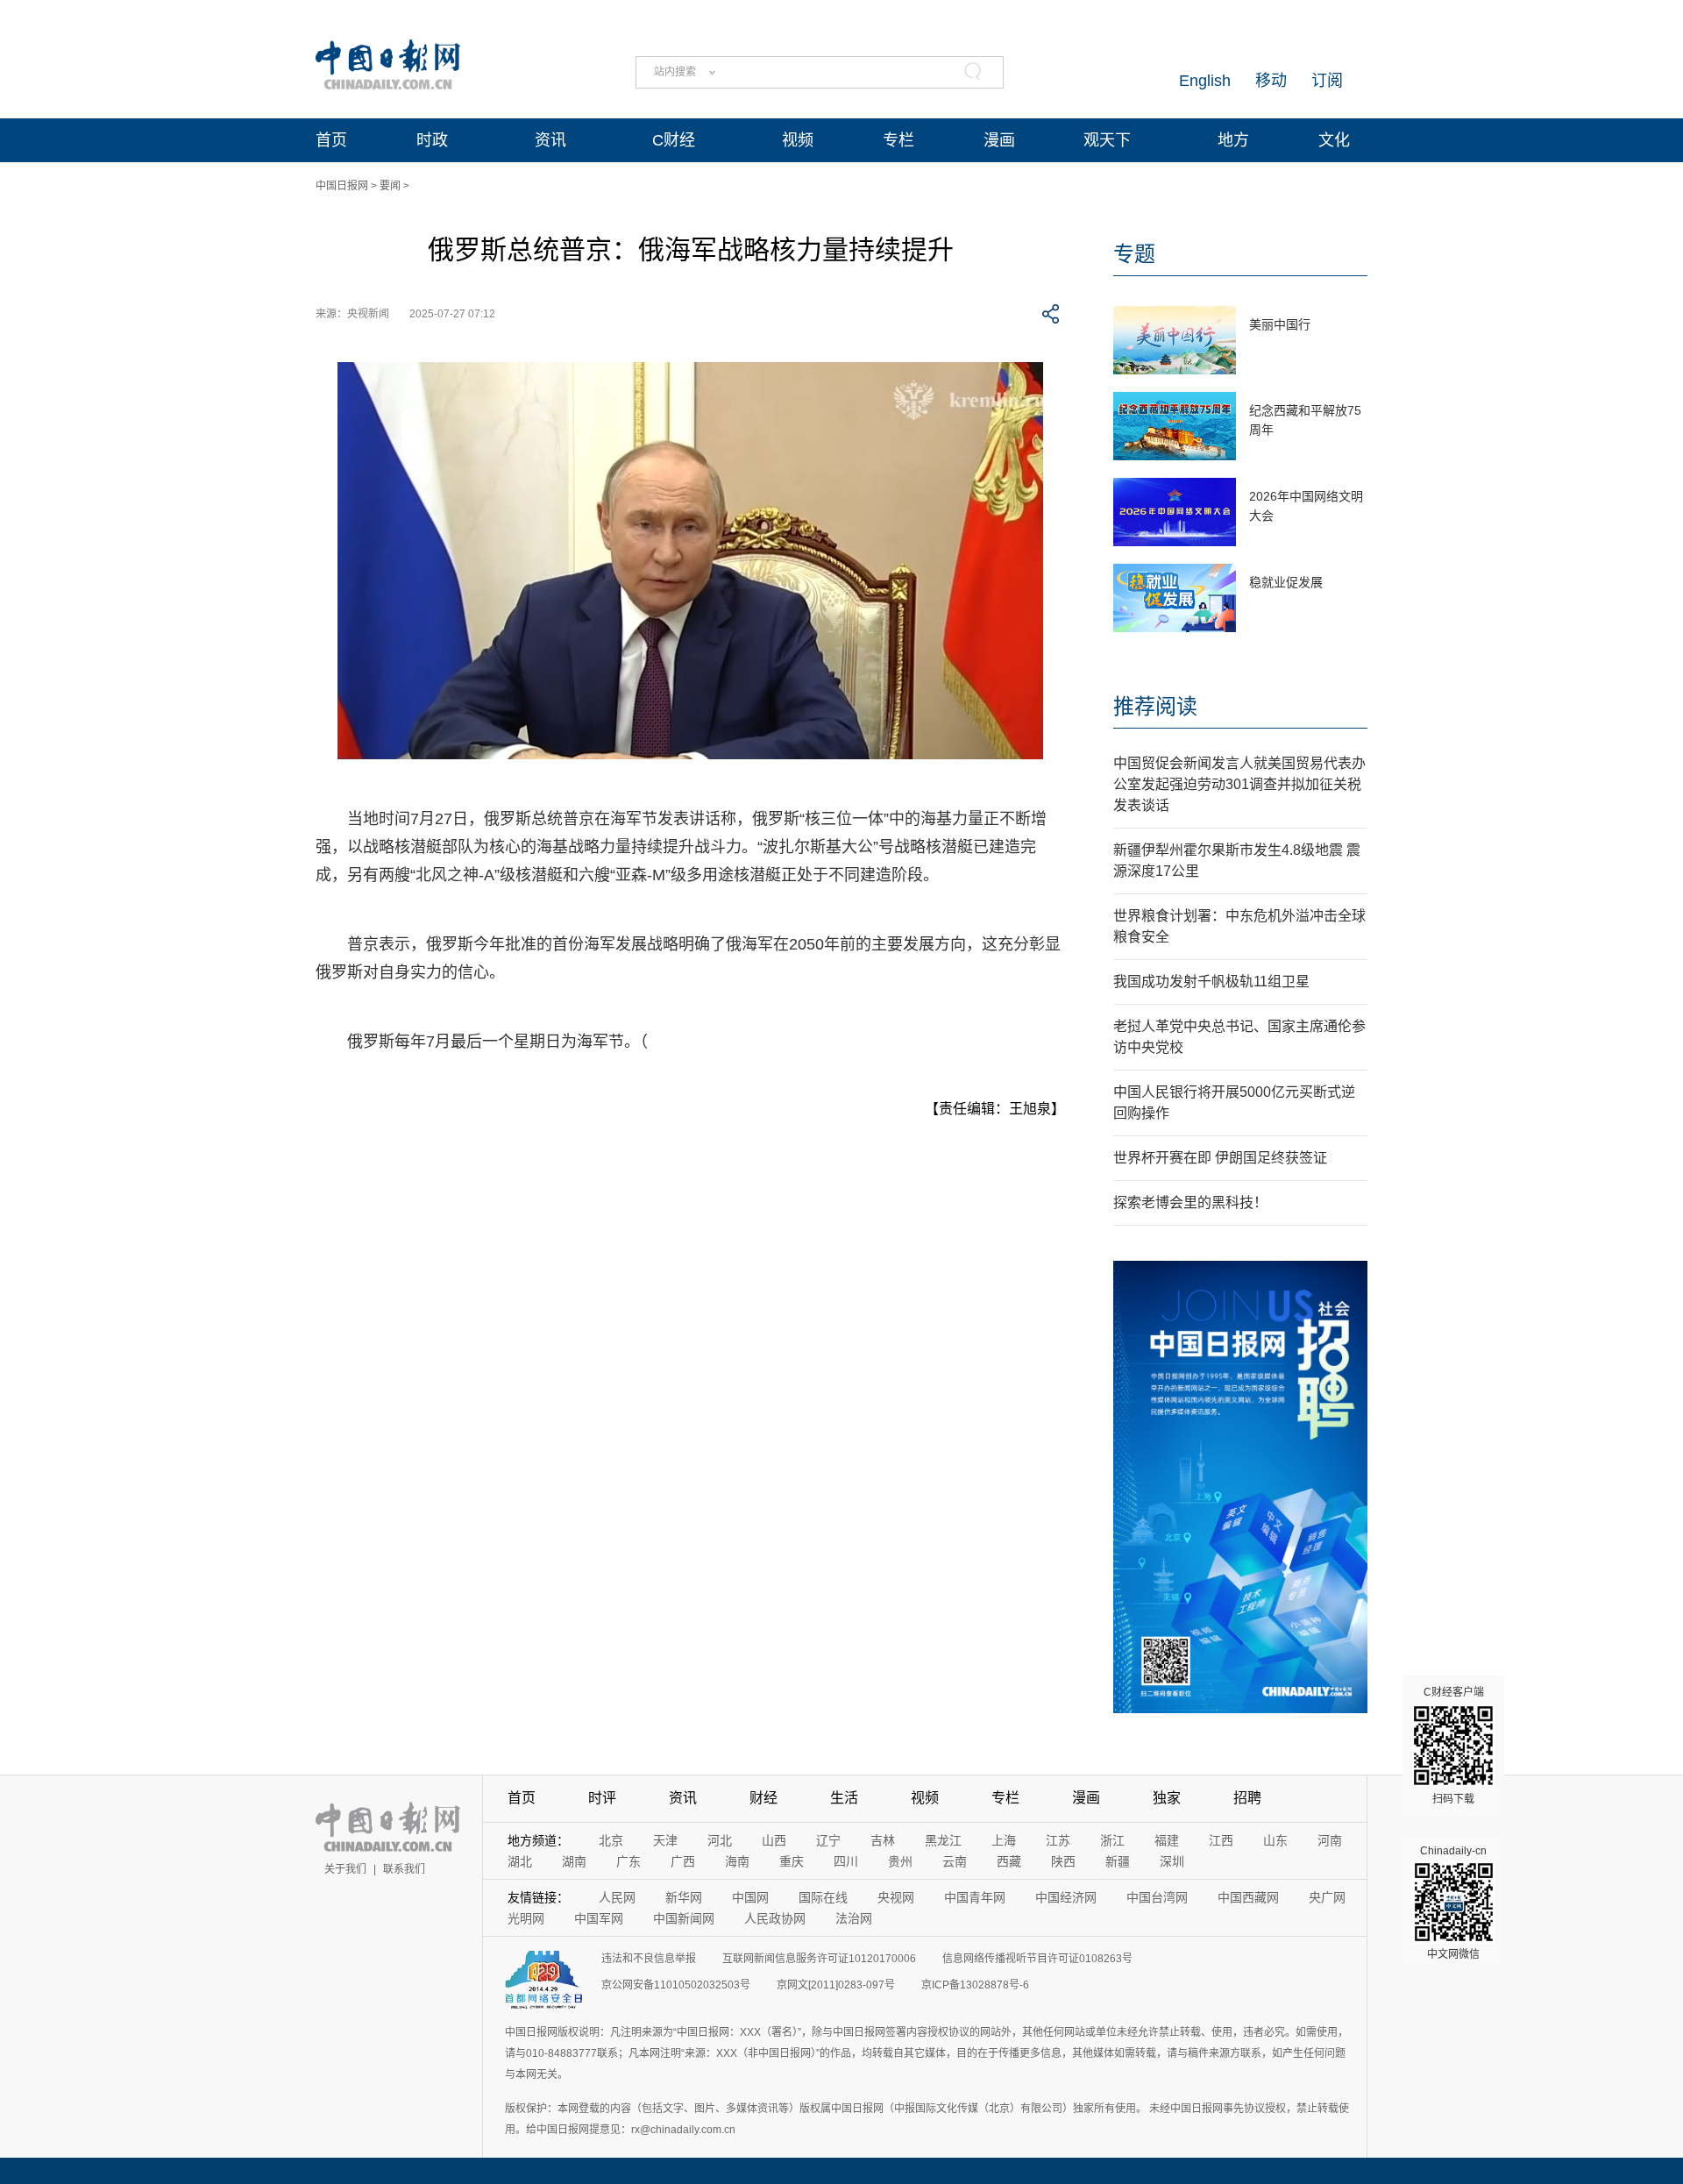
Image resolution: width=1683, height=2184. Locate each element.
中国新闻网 (684, 1918)
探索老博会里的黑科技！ (1190, 1202)
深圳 (1172, 1861)
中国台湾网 (1157, 1897)
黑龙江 (943, 1840)
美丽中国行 (1280, 324)
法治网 (854, 1918)
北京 (611, 1840)
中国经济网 (1066, 1897)
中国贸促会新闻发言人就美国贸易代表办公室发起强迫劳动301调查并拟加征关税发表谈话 (1239, 784)
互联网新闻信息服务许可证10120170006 (819, 1959)
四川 (846, 1861)
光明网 (526, 1918)
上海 (1004, 1840)
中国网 (750, 1897)
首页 (331, 140)
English (1205, 81)
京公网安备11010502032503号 (676, 1985)
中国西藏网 (1248, 1897)
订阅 (1327, 81)
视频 (798, 140)
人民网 (617, 1897)
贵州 (900, 1861)
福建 (1167, 1840)
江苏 (1058, 1840)
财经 (763, 1798)
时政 (432, 140)
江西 (1221, 1840)
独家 (1167, 1798)
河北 (720, 1840)
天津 (665, 1840)
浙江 (1112, 1840)
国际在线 (823, 1897)
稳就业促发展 (1286, 582)
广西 (683, 1861)
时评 (602, 1798)
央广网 (1327, 1897)
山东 (1275, 1840)
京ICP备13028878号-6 (975, 1985)
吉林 (883, 1840)
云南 (955, 1861)
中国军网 (599, 1918)
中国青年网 (975, 1897)
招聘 (1247, 1798)
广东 (628, 1861)
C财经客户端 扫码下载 (1454, 1746)
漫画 (999, 140)
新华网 (684, 1897)
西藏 (1009, 1861)
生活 (844, 1798)
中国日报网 (342, 186)
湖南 (574, 1861)
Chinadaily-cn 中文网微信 (1453, 1903)
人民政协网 (775, 1918)
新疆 (1118, 1861)
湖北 (520, 1861)
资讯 (550, 140)
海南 (737, 1861)
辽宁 (828, 1840)
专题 (1134, 254)
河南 (1330, 1840)
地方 (1233, 140)
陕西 (1063, 1861)
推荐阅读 (1155, 706)
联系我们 (404, 1869)
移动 (1271, 81)
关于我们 (345, 1869)
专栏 (898, 140)
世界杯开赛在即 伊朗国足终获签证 (1220, 1158)
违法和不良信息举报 (649, 1959)
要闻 (390, 186)
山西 (774, 1840)
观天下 (1107, 140)
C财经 (674, 140)
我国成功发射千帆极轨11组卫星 (1211, 982)
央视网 (896, 1897)
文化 (1334, 140)
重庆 (792, 1861)
